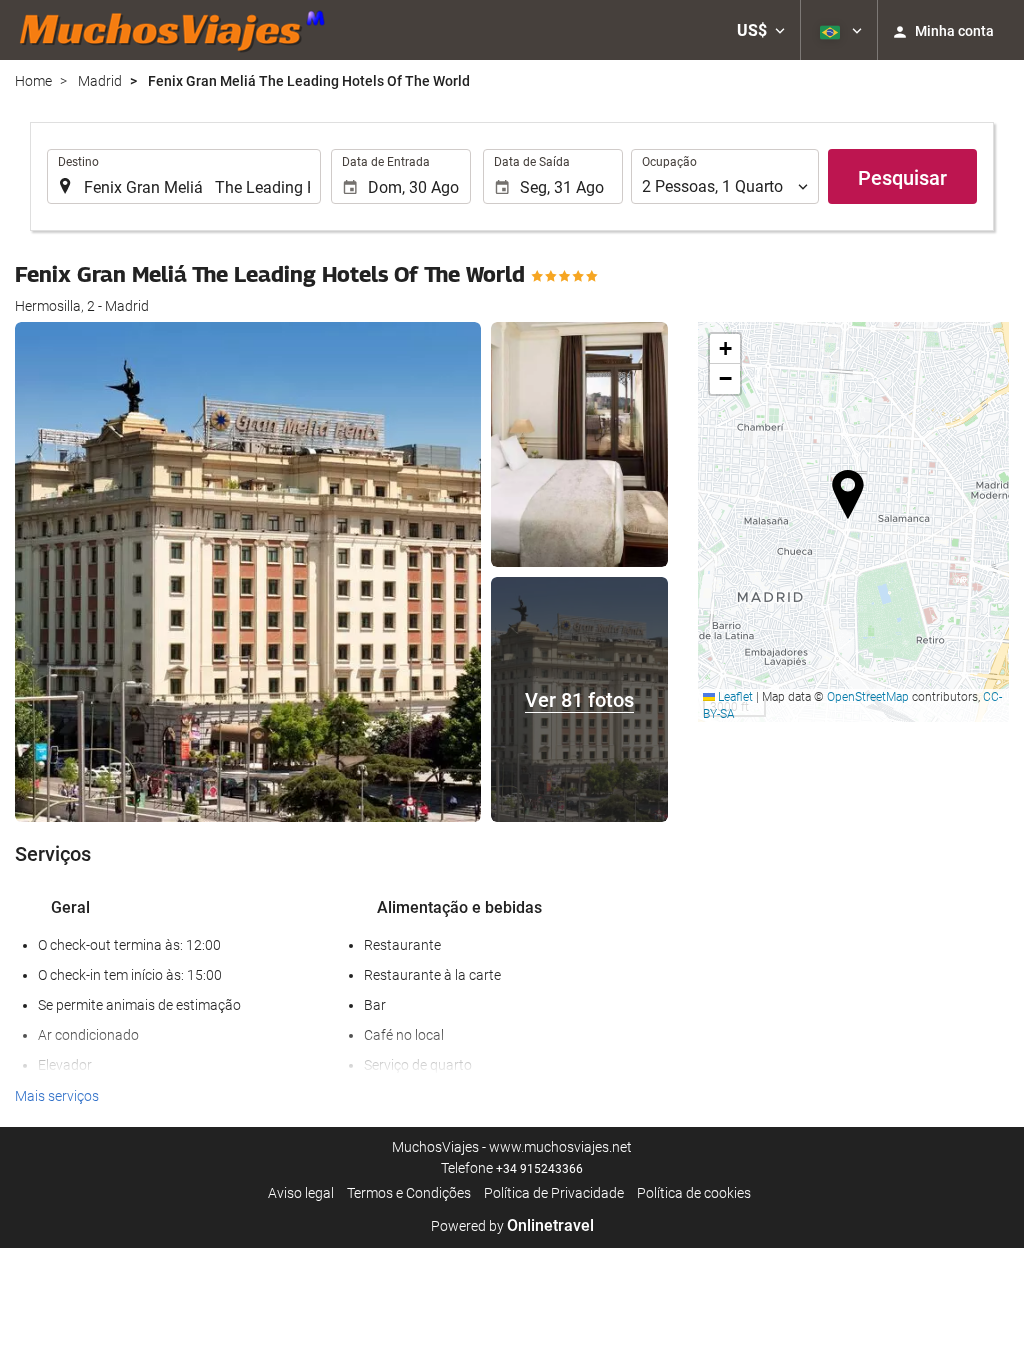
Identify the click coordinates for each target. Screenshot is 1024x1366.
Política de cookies (694, 1193)
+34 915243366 (539, 1169)
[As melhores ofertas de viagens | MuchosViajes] (178, 30)
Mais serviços (57, 1096)
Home (33, 81)
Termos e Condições (409, 1193)
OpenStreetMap (868, 697)
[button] (761, 30)
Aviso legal (301, 1193)
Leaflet (734, 697)
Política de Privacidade (554, 1193)
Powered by (512, 1226)
